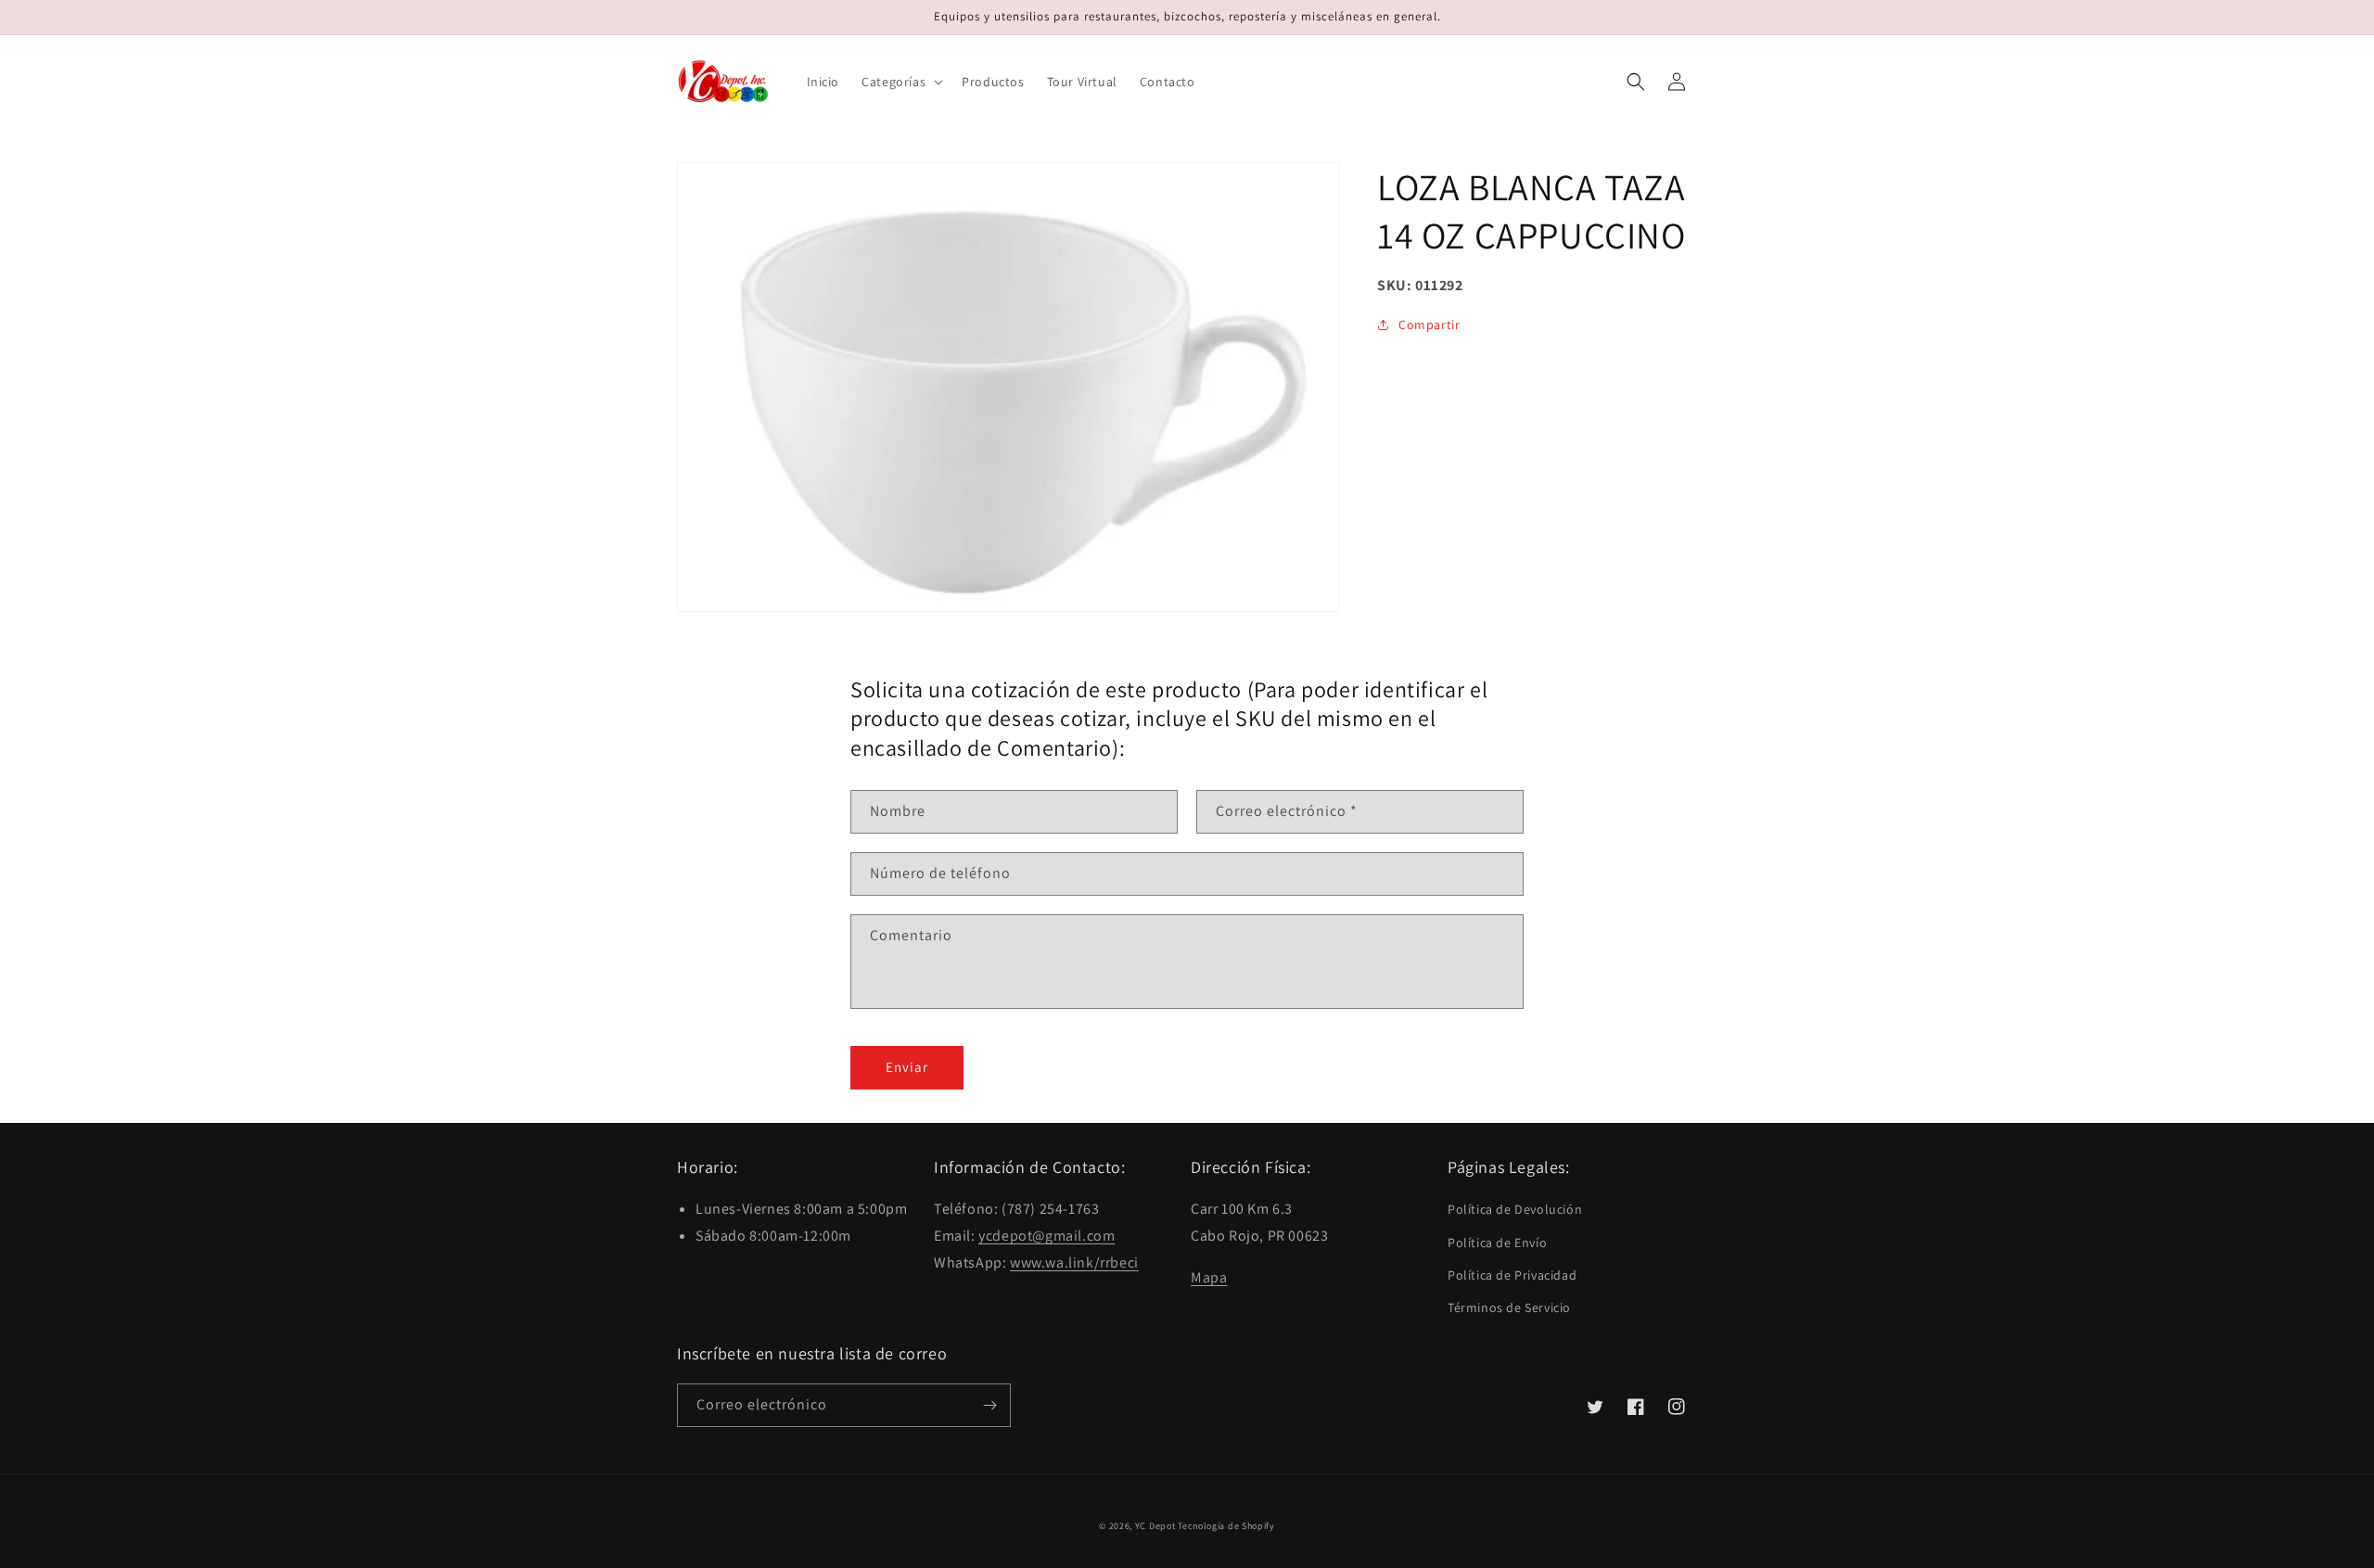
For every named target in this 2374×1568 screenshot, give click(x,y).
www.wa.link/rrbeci (1074, 1262)
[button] (900, 82)
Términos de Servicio (1509, 1307)
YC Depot (1155, 1526)
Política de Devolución (1515, 1209)
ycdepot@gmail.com (1047, 1236)
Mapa (1209, 1277)
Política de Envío (1497, 1243)
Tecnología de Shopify (1226, 1526)
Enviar (907, 1067)
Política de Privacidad (1512, 1275)
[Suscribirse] (989, 1405)
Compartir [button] (1429, 325)
